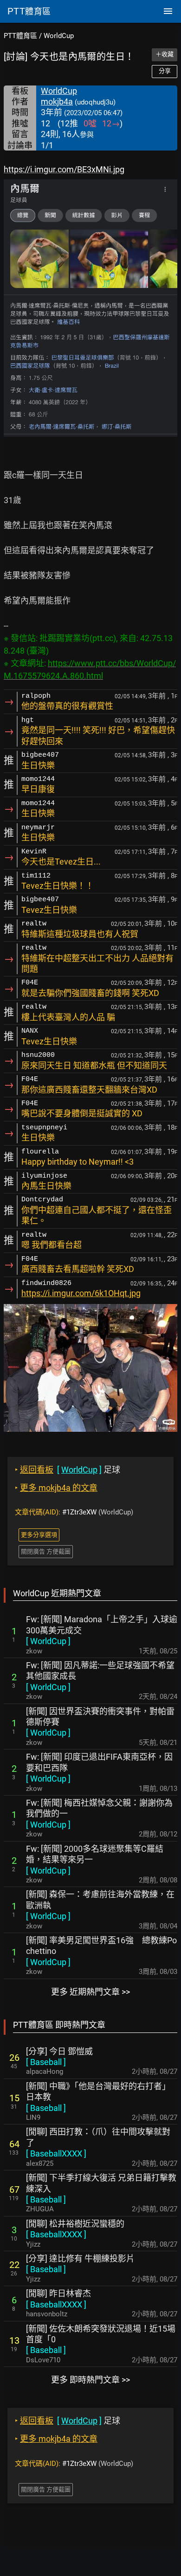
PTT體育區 (20, 36)
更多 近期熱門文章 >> (90, 1992)
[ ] (48, 1641)
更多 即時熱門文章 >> (90, 2380)
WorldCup (59, 36)
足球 (68, 1470)
